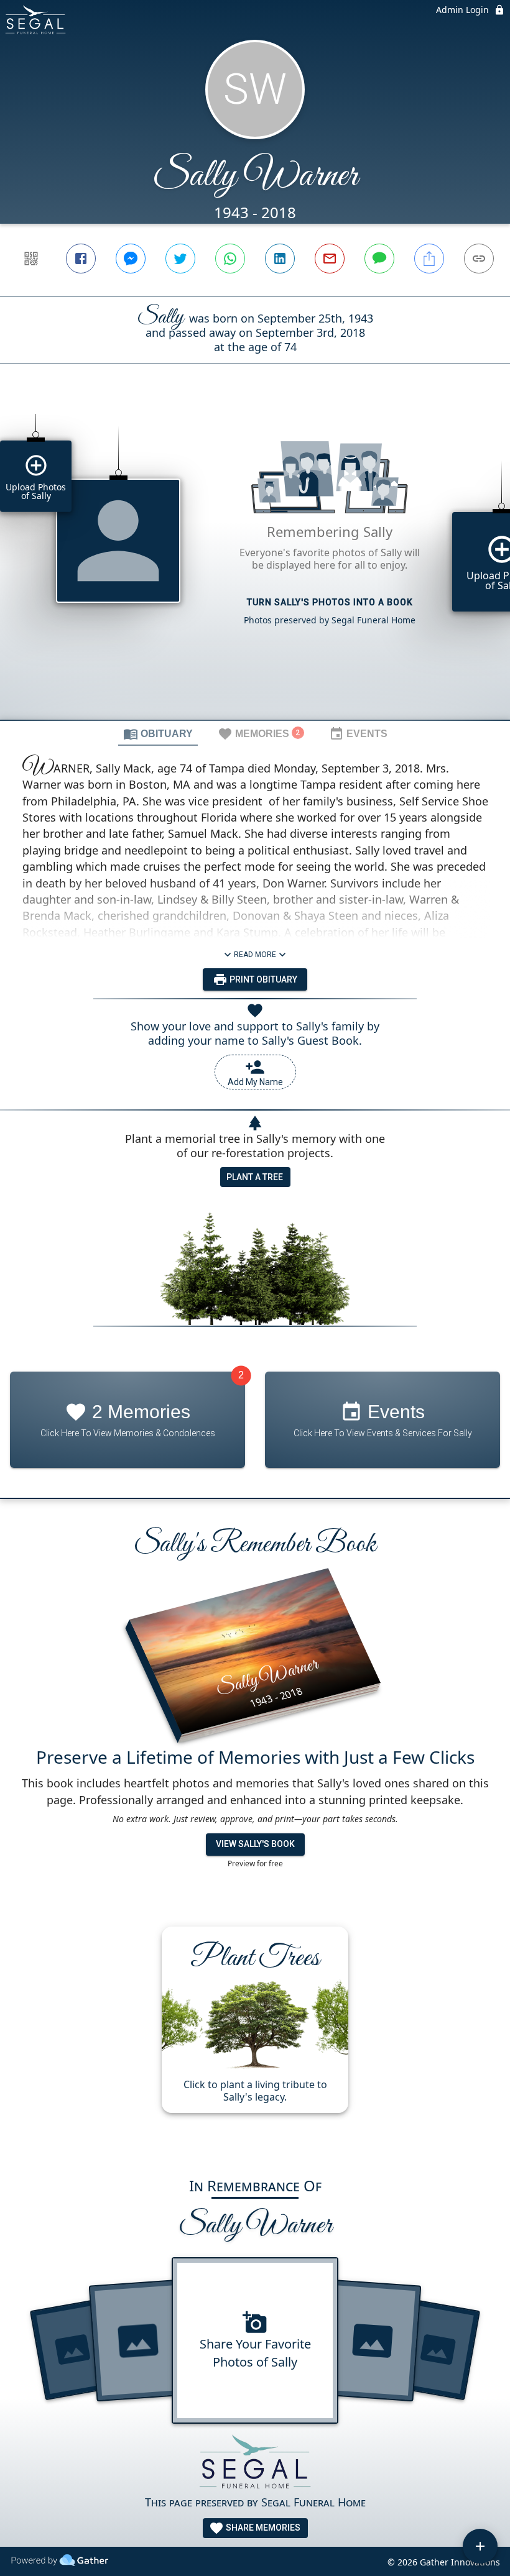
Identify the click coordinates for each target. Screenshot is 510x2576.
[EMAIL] (330, 259)
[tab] (158, 733)
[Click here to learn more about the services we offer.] (255, 2464)
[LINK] (479, 259)
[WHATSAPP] (230, 259)
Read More (255, 955)
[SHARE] (429, 259)
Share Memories (262, 2528)
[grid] (255, 563)
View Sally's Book (255, 1844)
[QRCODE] (31, 259)
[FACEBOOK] (81, 259)
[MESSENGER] (131, 259)
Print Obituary (262, 979)
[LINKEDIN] (280, 259)
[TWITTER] (180, 259)
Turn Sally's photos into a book (330, 602)
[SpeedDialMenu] (480, 2546)
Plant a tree (255, 1177)
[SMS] (379, 259)
